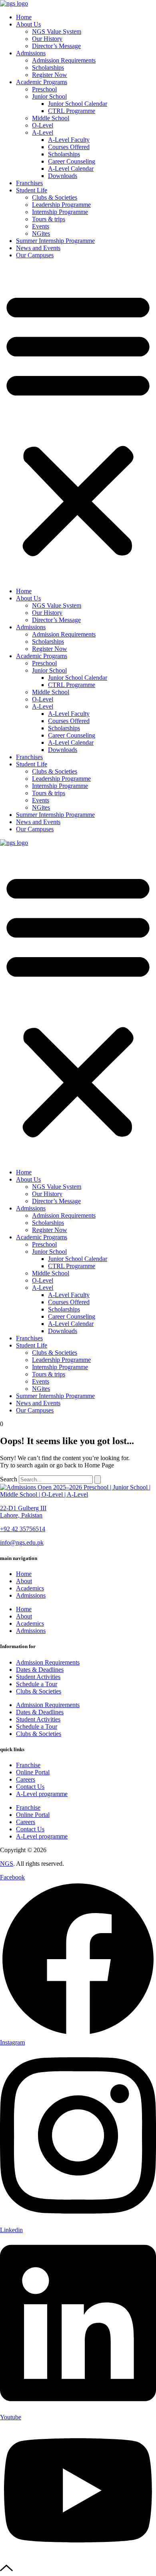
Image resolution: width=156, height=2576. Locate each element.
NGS (7, 1864)
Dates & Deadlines (40, 1670)
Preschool (44, 89)
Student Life (32, 190)
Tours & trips (49, 219)
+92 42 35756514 (23, 1529)
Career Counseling (72, 161)
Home (24, 17)
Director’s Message (56, 46)
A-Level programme (42, 1794)
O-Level (43, 125)
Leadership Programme (61, 205)
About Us (28, 24)
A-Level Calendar (71, 169)
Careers (26, 1779)
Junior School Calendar (78, 104)
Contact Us (30, 1787)
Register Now (50, 75)
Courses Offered (69, 147)
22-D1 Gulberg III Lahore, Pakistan (23, 1512)
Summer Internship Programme (55, 241)
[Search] (98, 1480)
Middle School (51, 118)
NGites (41, 233)
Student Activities (38, 1677)
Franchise (28, 1765)
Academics (30, 1588)
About (24, 1581)
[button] (78, 423)
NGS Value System (57, 31)
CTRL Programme (72, 111)
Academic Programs (42, 82)
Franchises (29, 183)
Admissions (31, 53)
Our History (47, 39)
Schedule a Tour (37, 1684)
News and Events (38, 248)
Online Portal (33, 1772)
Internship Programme (60, 212)
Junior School (49, 96)
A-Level (43, 132)
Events (41, 226)
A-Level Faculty (69, 140)
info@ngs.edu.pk (22, 1543)
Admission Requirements (64, 60)
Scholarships (48, 68)
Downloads (63, 176)
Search (9, 1479)
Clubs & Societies (55, 197)
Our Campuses (35, 255)
